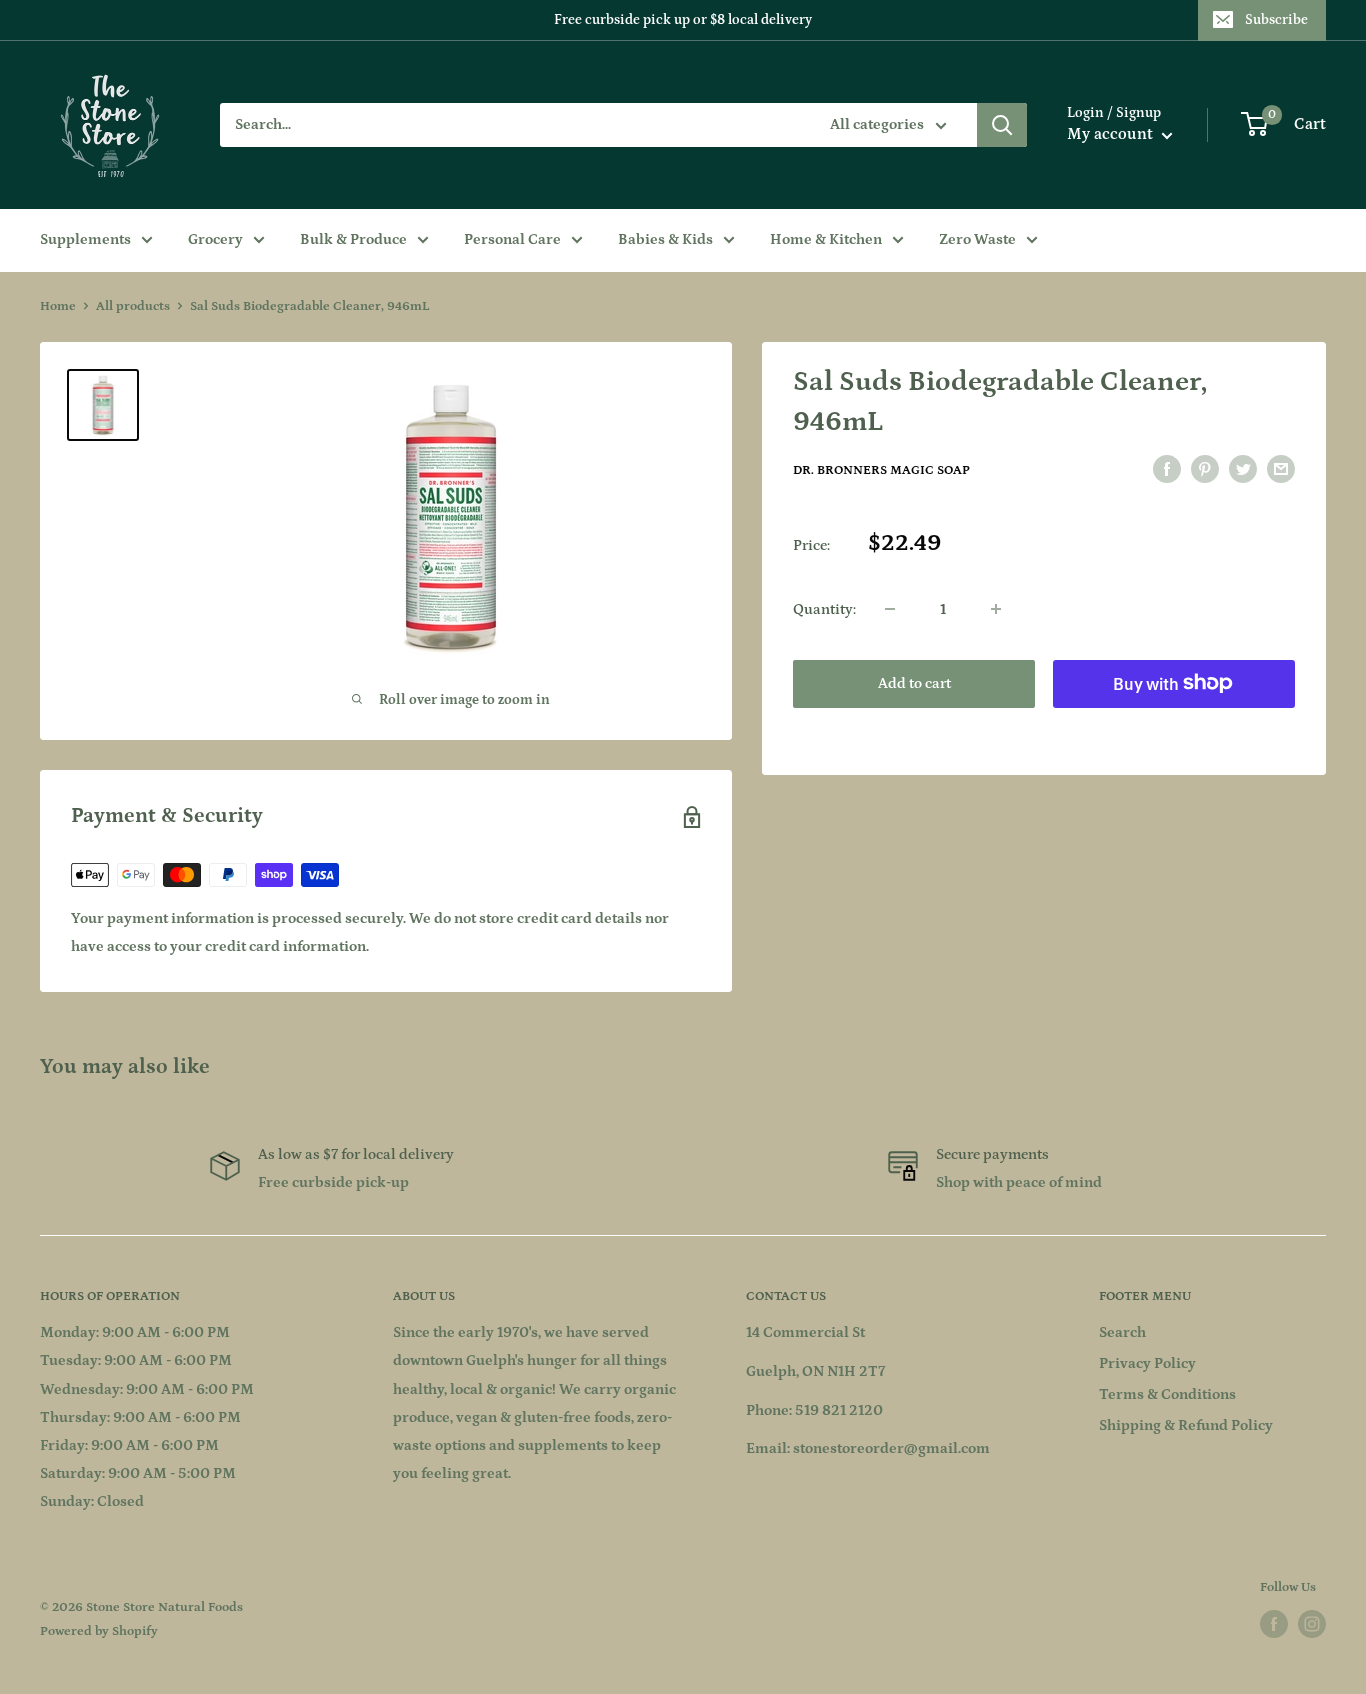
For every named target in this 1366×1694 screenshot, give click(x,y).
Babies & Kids (665, 239)
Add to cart (914, 682)
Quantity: (824, 608)
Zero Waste (977, 239)
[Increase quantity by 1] (996, 609)
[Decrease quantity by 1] (890, 609)
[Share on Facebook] (1167, 469)
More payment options (1174, 728)
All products (133, 306)
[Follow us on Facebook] (1274, 1624)
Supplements (85, 239)
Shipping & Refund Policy (1186, 1425)
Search (1122, 1332)
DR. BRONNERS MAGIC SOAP (881, 470)
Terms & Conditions (1167, 1394)
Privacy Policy (1147, 1363)
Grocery (215, 239)
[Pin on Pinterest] (1205, 469)
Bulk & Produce (353, 239)
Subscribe (1276, 20)
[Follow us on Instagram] (1312, 1624)
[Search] (1002, 125)
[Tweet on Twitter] (1243, 469)
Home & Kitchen (826, 239)
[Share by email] (1281, 469)
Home (58, 306)
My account (1112, 134)
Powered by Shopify (99, 1631)
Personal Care (512, 239)
